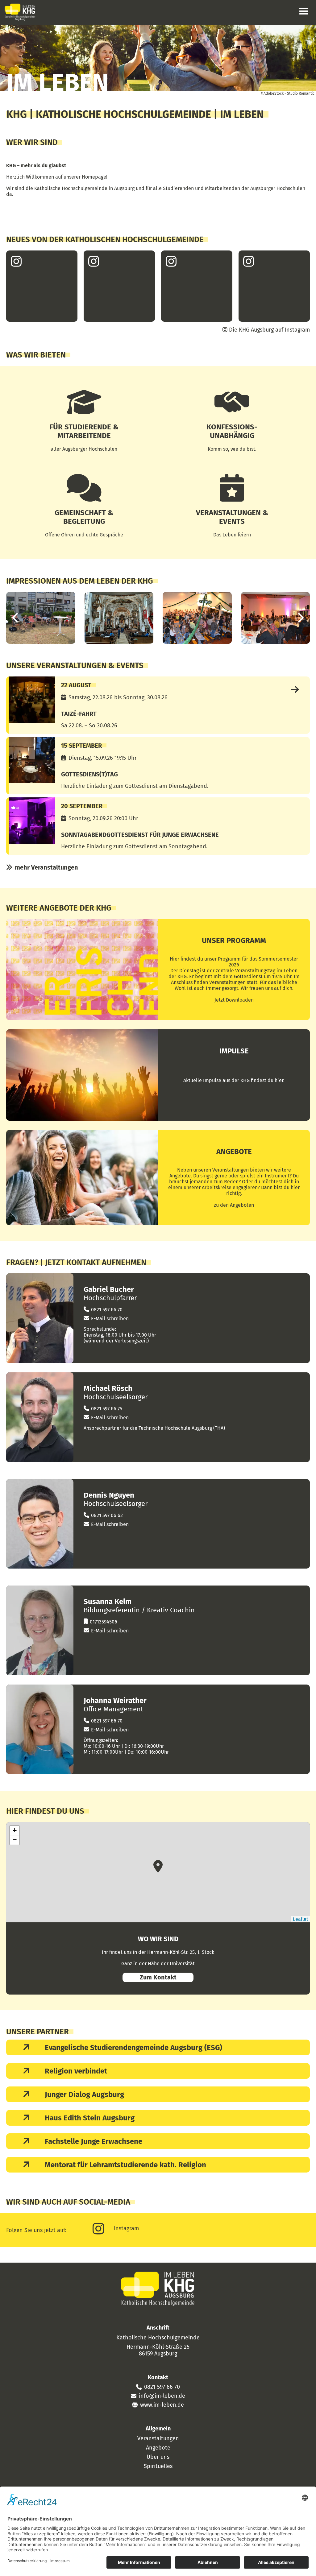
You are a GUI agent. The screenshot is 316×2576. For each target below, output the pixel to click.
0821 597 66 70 (107, 1310)
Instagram (126, 2228)
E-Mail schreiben (110, 1319)
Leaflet (301, 1919)
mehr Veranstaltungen (46, 867)
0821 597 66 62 (107, 1515)
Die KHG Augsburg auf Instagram (269, 330)
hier (279, 1080)
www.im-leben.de (162, 2405)
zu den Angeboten (234, 1205)
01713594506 (104, 1622)
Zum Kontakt (158, 1977)
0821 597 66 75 (107, 1409)
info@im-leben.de (162, 2396)
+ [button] (15, 1830)
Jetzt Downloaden (234, 1000)
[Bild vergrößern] (41, 618)
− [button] (15, 1840)
